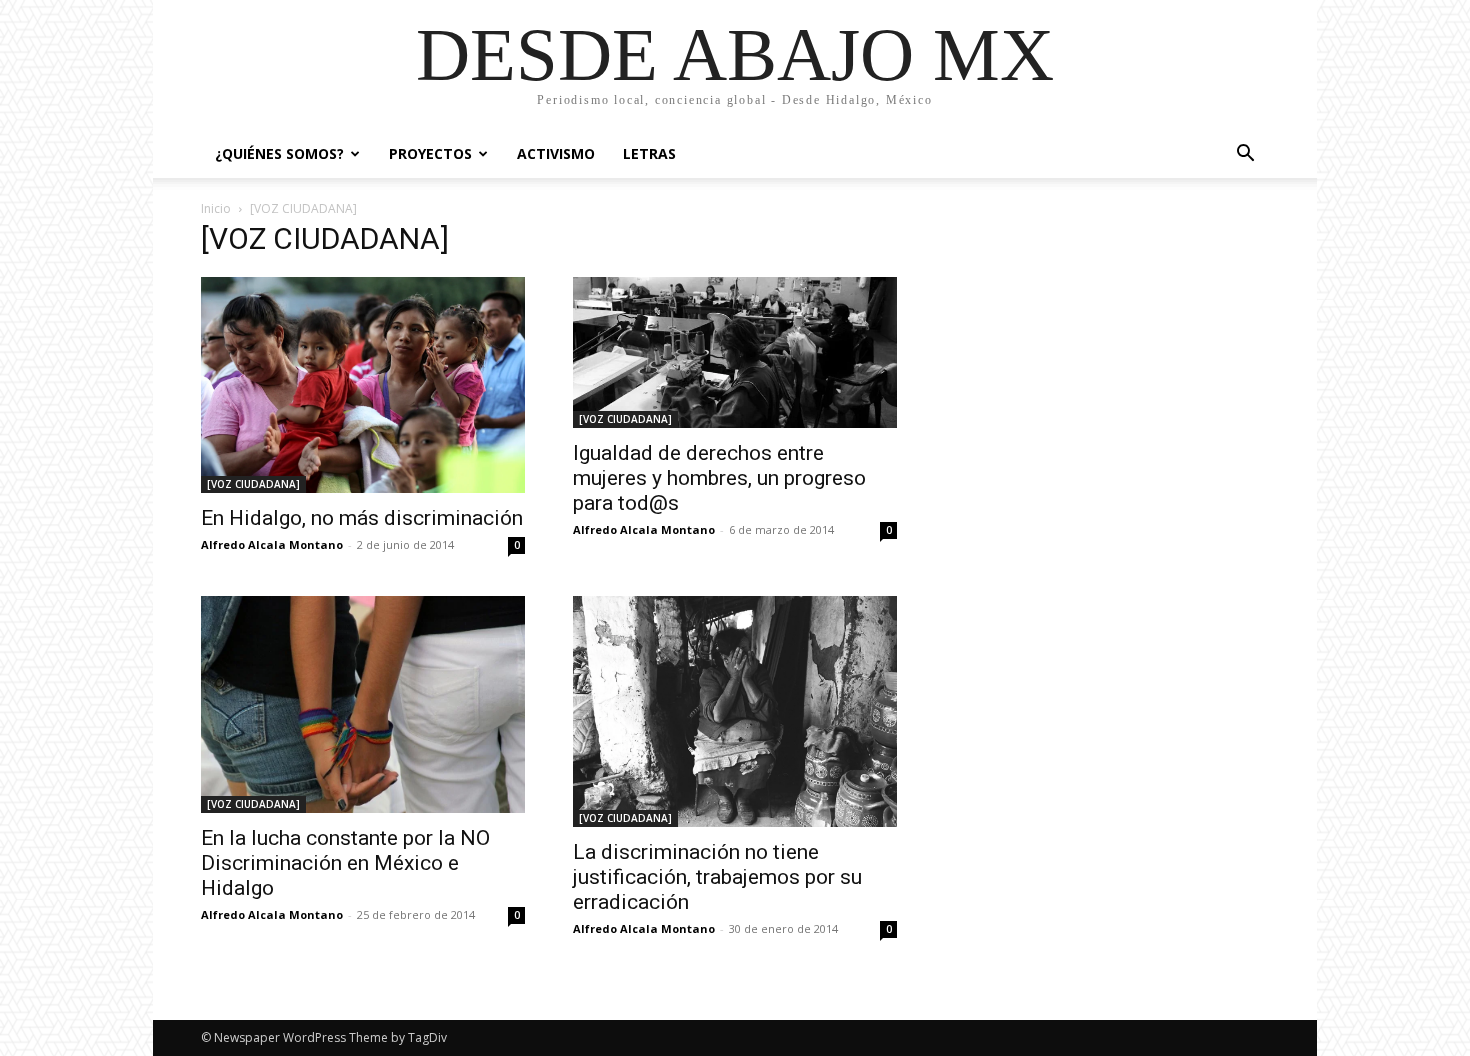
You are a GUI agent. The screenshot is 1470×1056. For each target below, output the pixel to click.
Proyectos (430, 153)
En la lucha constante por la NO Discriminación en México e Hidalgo (345, 863)
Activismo (556, 153)
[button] (1245, 155)
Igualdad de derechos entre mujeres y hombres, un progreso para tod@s (719, 478)
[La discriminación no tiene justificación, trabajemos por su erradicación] (735, 711)
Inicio (216, 208)
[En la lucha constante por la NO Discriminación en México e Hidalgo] (363, 704)
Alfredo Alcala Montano (272, 544)
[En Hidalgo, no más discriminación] (363, 385)
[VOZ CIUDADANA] (253, 484)
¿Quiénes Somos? (279, 153)
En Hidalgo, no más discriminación (362, 518)
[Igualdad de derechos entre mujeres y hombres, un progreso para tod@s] (735, 352)
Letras (649, 153)
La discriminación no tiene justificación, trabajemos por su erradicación (717, 877)
